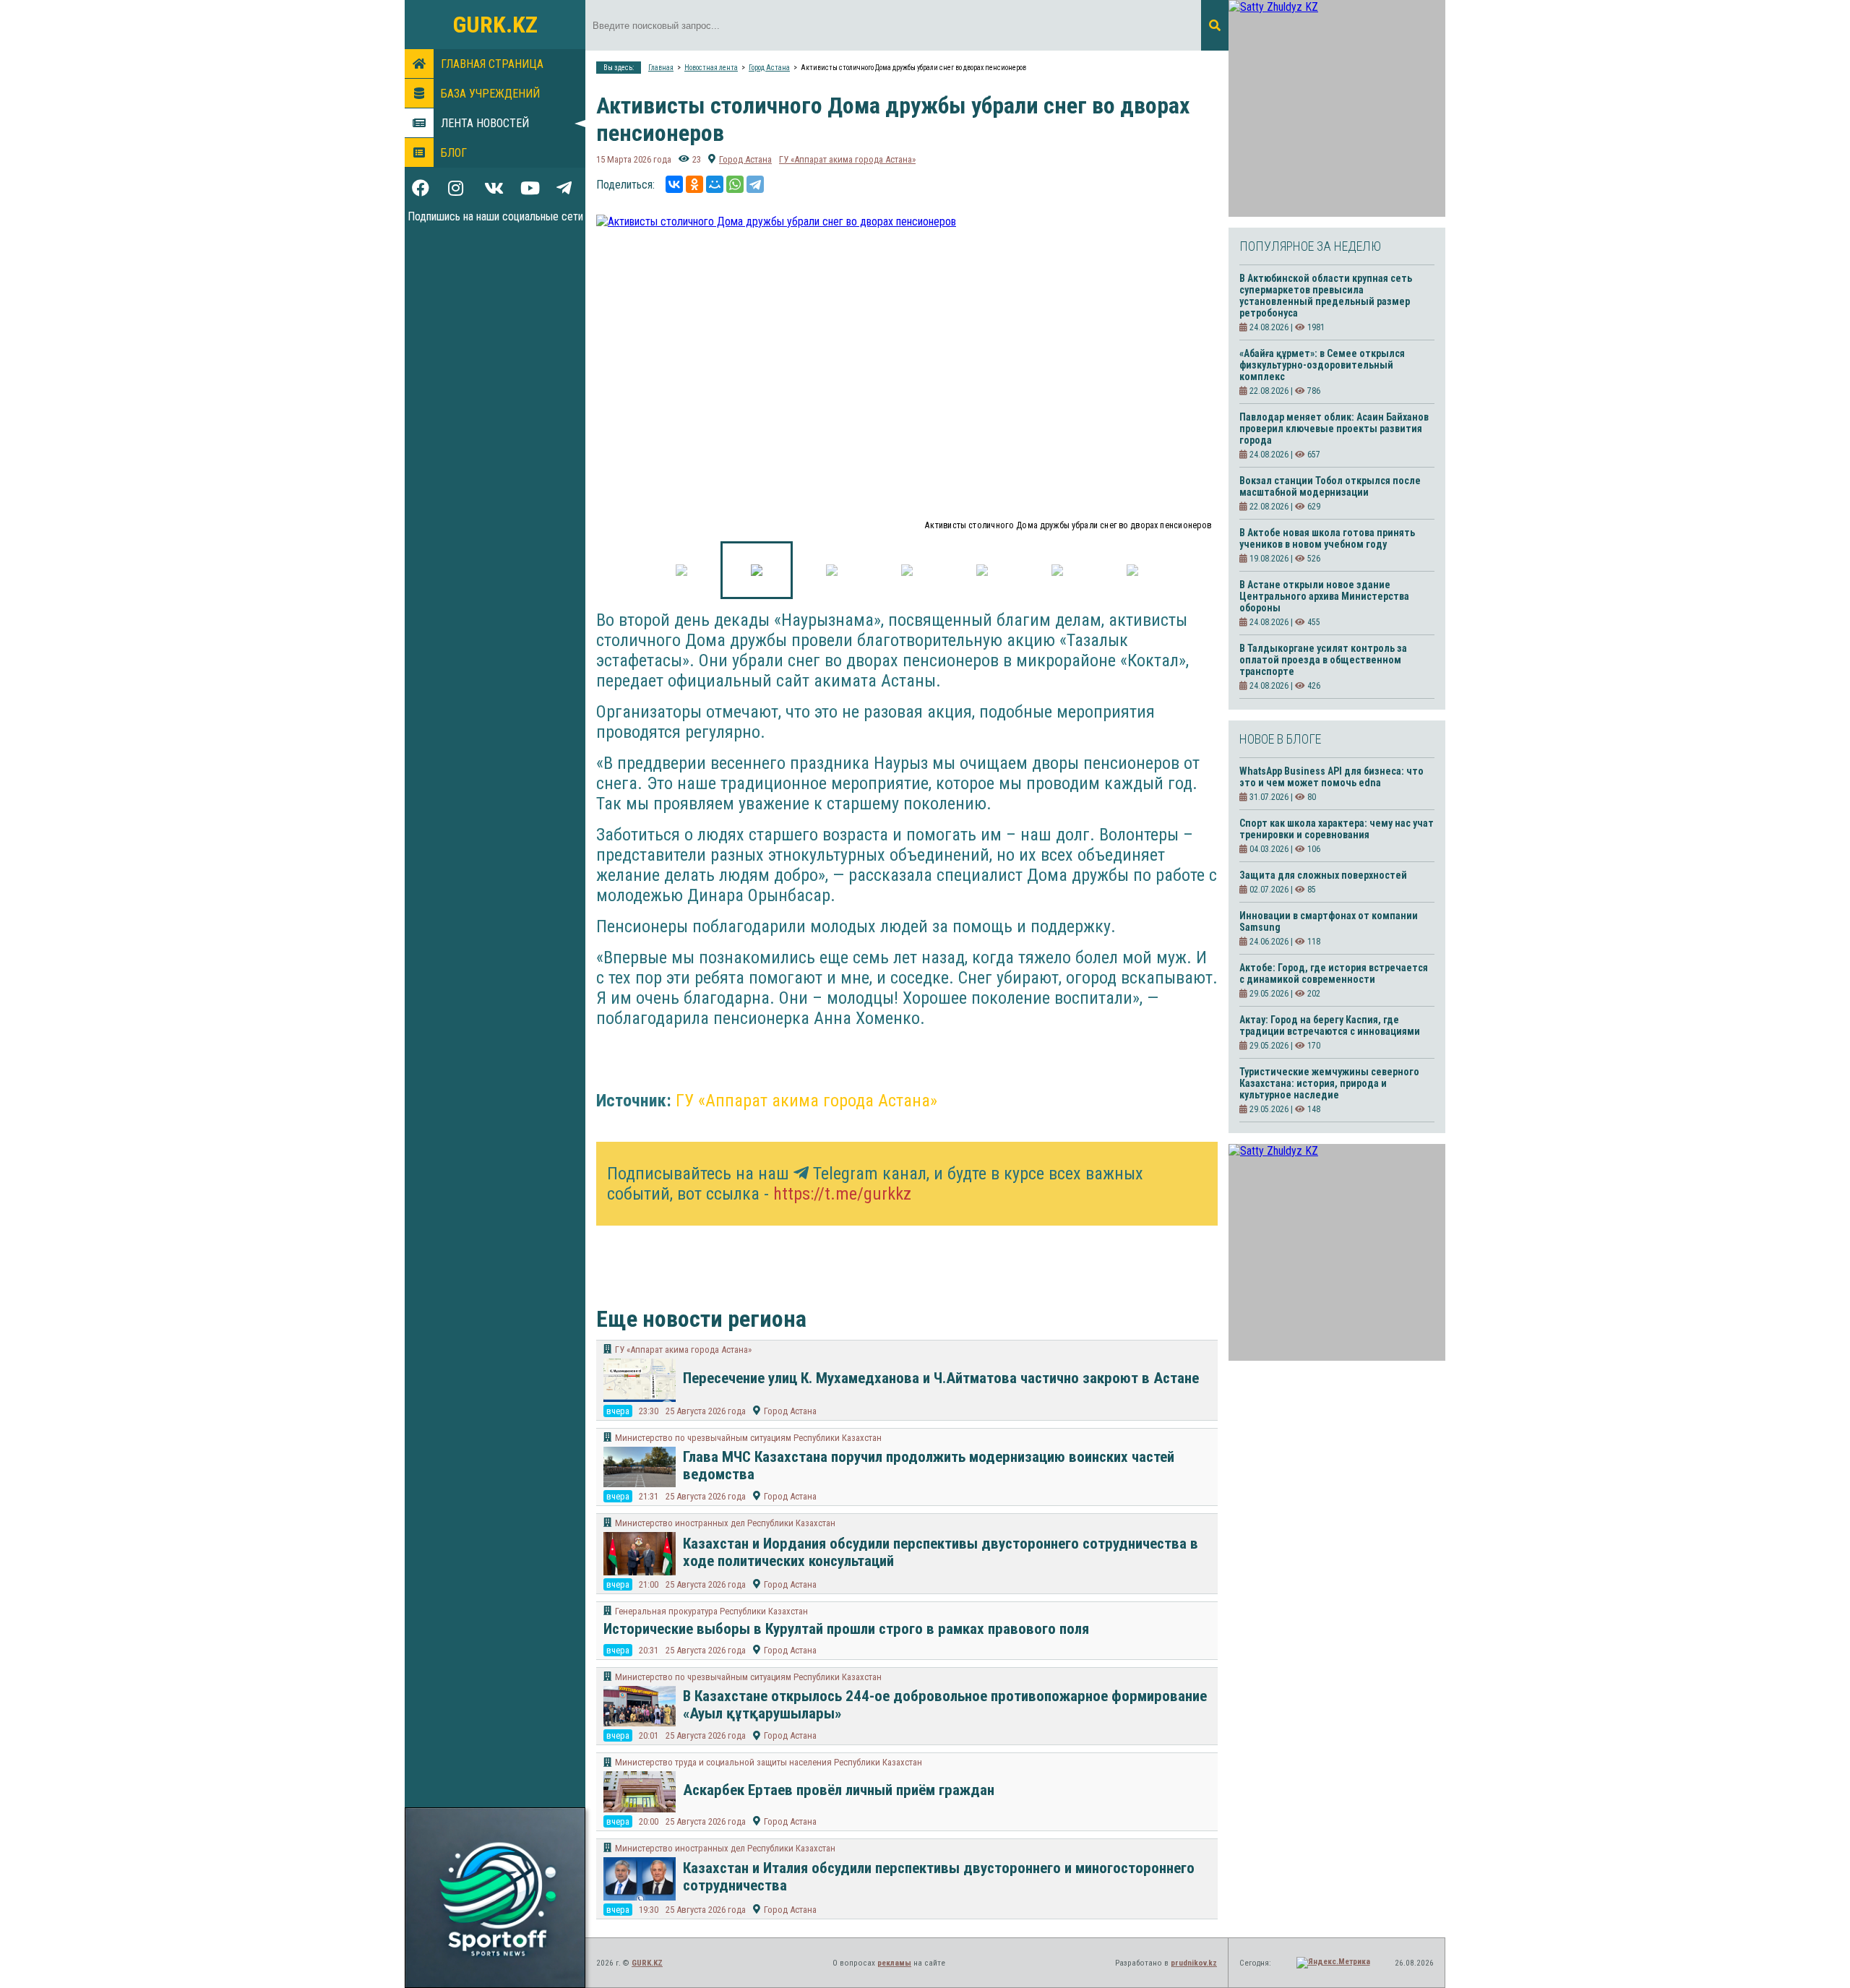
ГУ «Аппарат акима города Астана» (847, 159)
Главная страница (492, 64)
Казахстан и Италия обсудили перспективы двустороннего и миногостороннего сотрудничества (939, 1877)
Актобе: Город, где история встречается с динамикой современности (1334, 973)
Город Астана (769, 68)
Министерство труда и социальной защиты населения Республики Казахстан (769, 1762)
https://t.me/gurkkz (842, 1194)
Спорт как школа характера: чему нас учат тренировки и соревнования (1337, 829)
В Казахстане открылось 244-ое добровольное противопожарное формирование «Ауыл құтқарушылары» (945, 1705)
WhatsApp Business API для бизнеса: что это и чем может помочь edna (1331, 777)
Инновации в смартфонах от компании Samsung (1329, 921)
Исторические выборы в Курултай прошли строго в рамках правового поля (846, 1629)
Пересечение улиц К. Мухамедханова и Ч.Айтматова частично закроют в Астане (941, 1378)
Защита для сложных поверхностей (1323, 875)
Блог (454, 153)
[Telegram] (755, 184)
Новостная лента (711, 68)
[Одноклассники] (694, 184)
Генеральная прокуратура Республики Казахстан (711, 1611)
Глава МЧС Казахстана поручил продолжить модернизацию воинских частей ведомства (929, 1466)
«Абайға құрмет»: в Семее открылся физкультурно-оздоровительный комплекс (1322, 365)
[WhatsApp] (735, 184)
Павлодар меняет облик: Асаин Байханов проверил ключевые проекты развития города (1334, 429)
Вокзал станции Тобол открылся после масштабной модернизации (1330, 486)
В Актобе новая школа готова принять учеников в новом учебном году (1327, 538)
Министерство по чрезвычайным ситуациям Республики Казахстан (748, 1438)
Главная (661, 68)
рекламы (894, 1963)
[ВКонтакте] (674, 184)
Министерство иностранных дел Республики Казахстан (725, 1523)
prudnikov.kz (1194, 1963)
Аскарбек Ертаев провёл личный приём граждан (839, 1790)
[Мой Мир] (715, 184)
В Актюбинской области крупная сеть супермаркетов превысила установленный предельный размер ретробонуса (1326, 296)
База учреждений (490, 94)
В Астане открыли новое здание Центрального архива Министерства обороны (1324, 596)
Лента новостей (485, 123)
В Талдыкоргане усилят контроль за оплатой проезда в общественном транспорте (1323, 660)
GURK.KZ (495, 25)
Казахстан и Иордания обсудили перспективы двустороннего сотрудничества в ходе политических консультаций (941, 1552)
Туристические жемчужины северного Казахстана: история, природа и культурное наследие (1329, 1083)
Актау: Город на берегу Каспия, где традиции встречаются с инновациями (1330, 1025)
